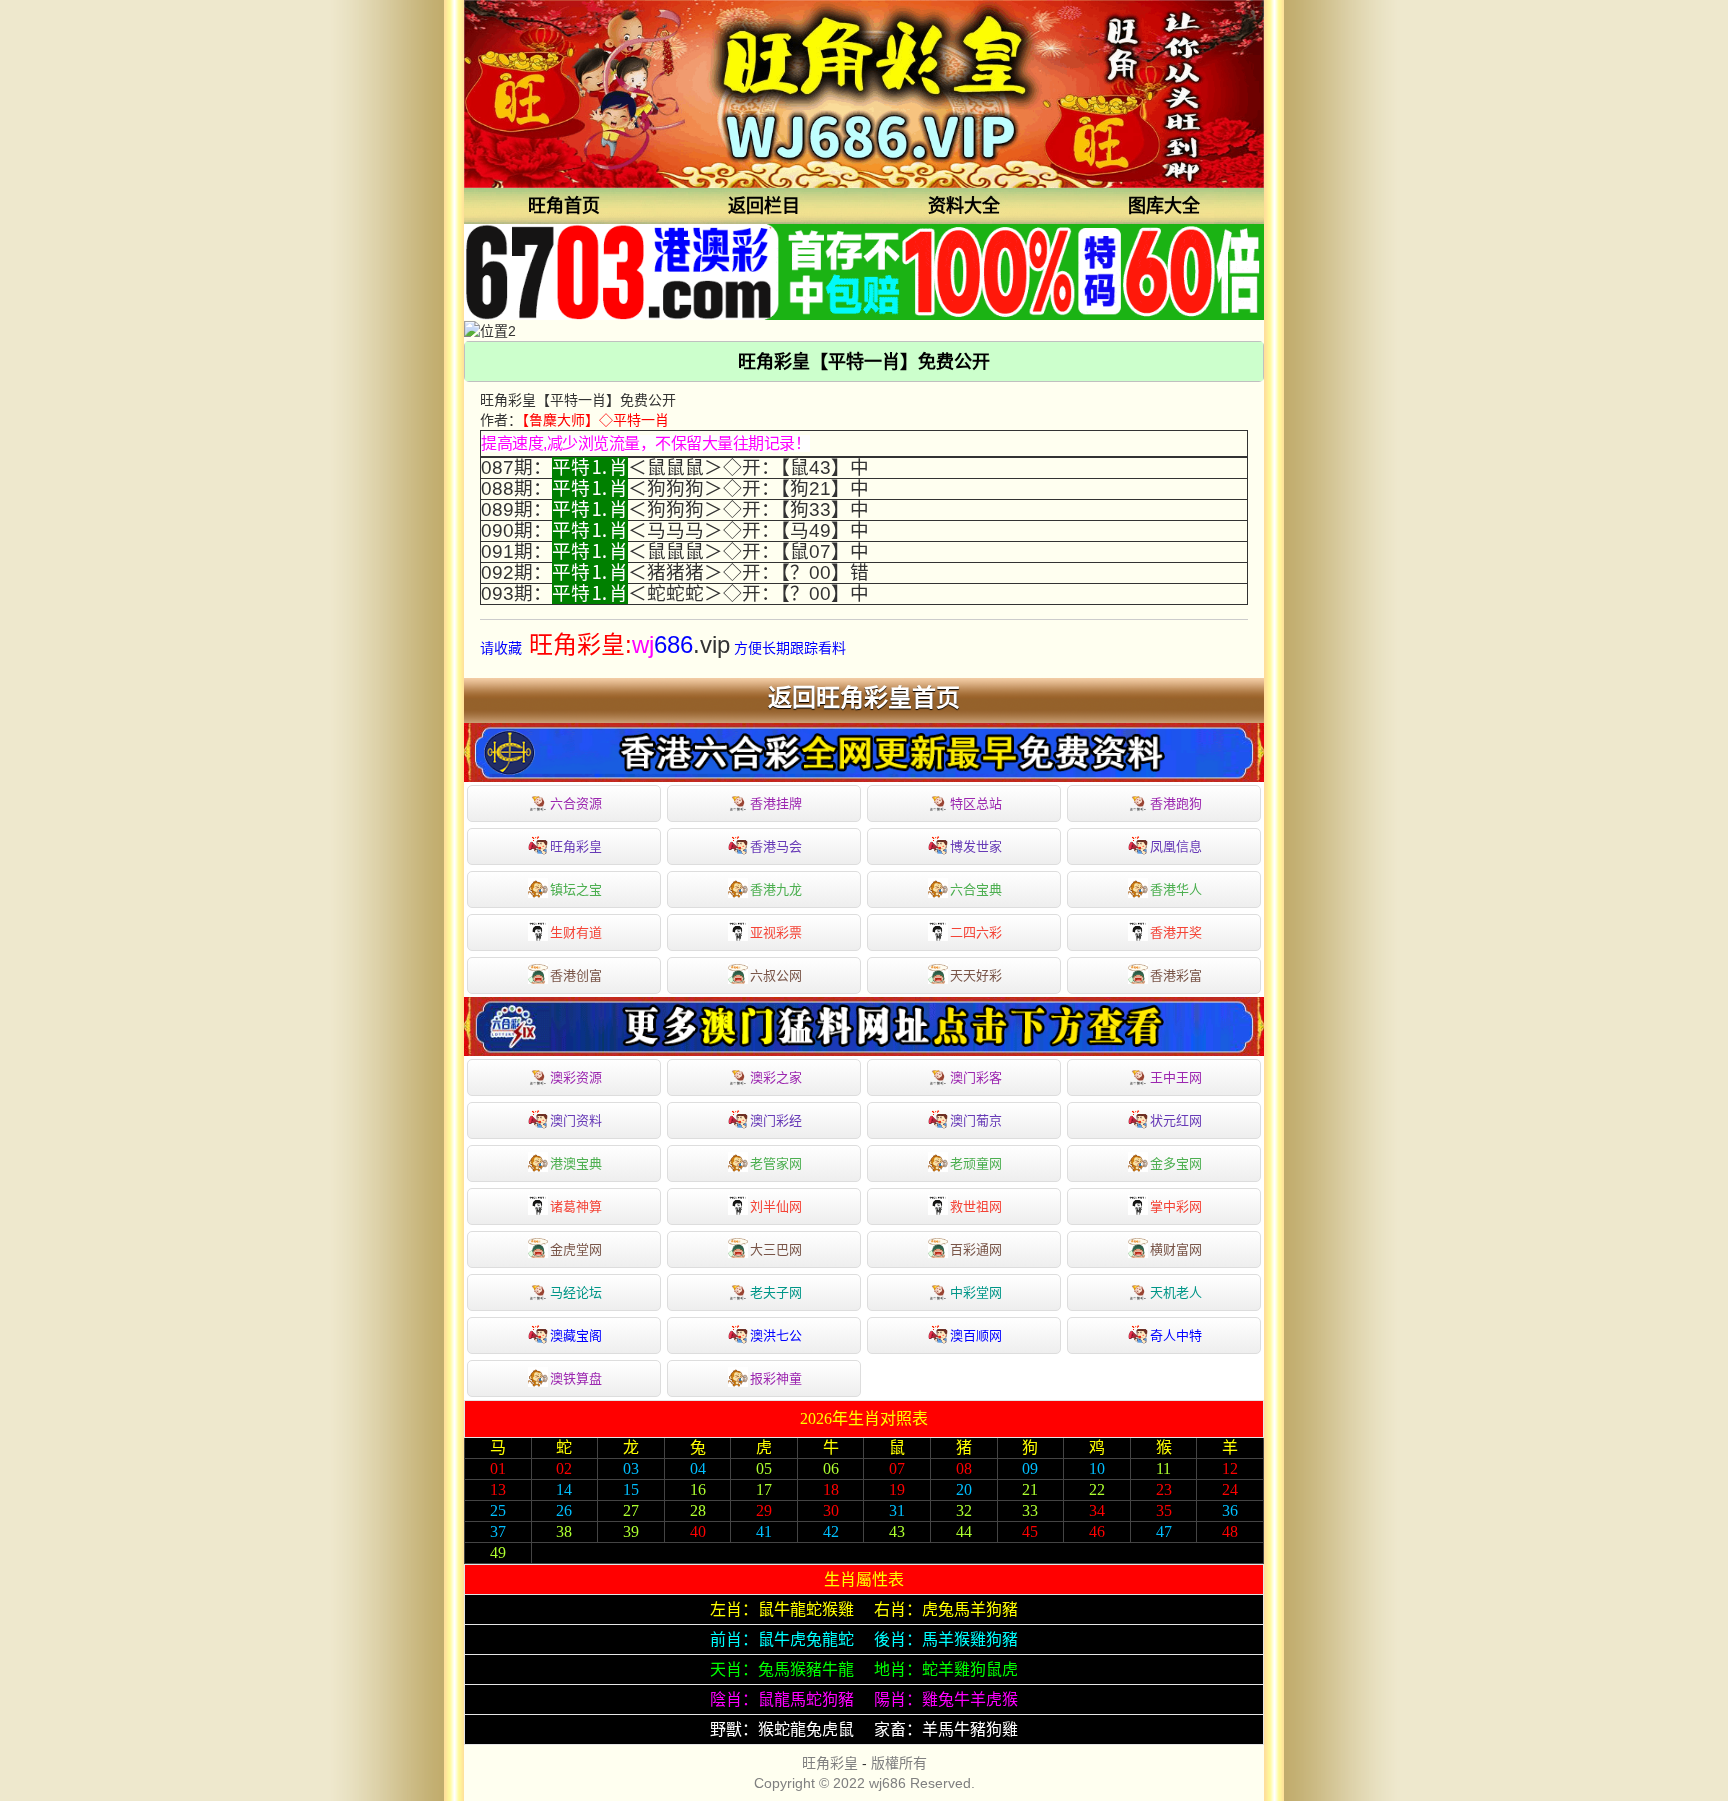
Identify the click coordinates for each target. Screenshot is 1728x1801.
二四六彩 (976, 932)
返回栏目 (764, 206)
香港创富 (576, 975)
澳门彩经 (776, 1120)
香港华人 (1176, 889)
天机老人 (1176, 1292)
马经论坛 (576, 1292)
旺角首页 (564, 206)
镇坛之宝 (576, 889)
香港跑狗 (1176, 803)
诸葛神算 (576, 1206)
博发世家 (976, 846)
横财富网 (1176, 1249)
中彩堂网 (976, 1292)
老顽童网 (976, 1163)
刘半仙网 (776, 1206)
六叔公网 (776, 975)
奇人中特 (1176, 1335)
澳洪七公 (776, 1335)
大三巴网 (776, 1249)
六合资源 (576, 803)
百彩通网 (976, 1249)
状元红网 (1176, 1120)
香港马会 (776, 846)
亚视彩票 (776, 932)
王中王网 (1176, 1077)
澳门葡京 (976, 1120)
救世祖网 (976, 1206)
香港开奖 (1176, 932)
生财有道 (576, 932)
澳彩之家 (776, 1077)
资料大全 (964, 206)
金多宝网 (1176, 1163)
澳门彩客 (976, 1077)
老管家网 (776, 1163)
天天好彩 (976, 975)
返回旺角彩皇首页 (864, 698)
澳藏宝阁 (576, 1335)
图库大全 (1164, 206)
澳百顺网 (976, 1335)
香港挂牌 (776, 803)
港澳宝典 (576, 1163)
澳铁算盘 (576, 1378)
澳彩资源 (576, 1077)
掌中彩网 (1176, 1206)
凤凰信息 (1176, 846)
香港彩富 (1176, 975)
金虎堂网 (576, 1249)
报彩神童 (776, 1378)
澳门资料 (576, 1120)
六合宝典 (976, 889)
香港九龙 (776, 889)
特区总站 (976, 803)
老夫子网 (776, 1292)
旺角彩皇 (576, 846)
